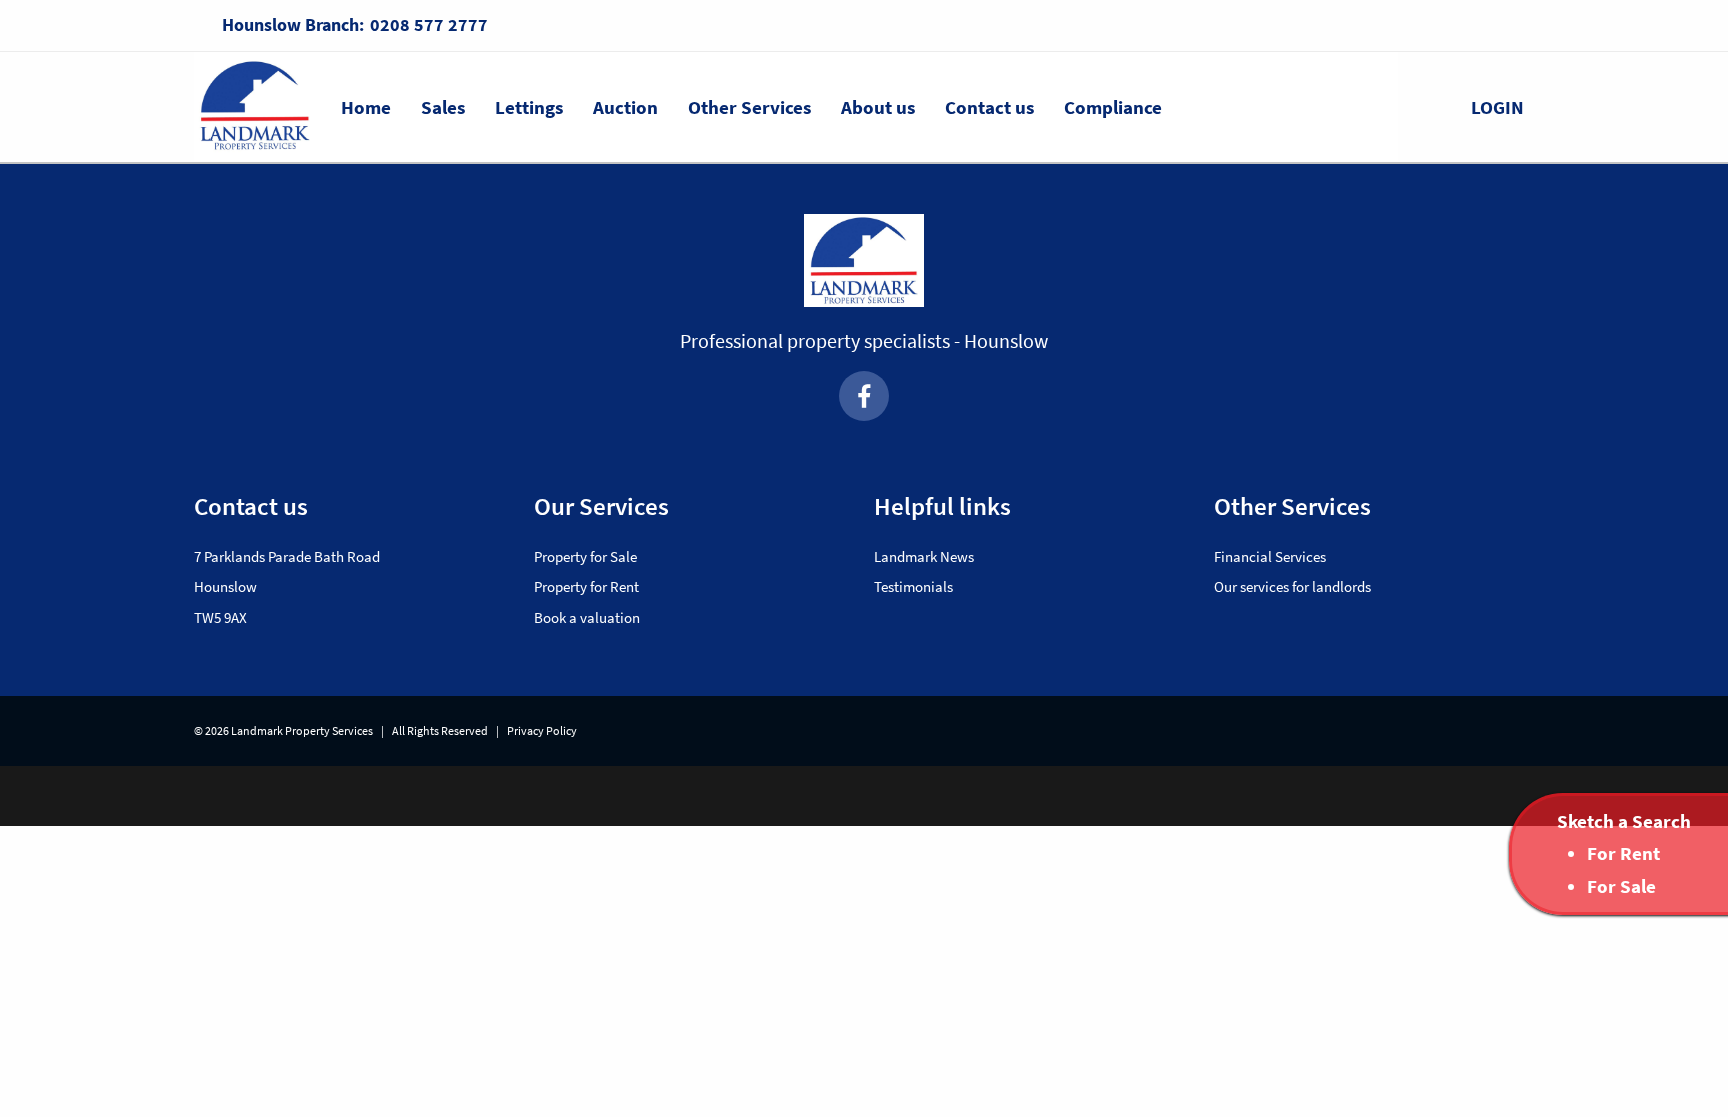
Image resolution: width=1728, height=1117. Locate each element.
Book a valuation (587, 617)
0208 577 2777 (429, 24)
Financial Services (1270, 556)
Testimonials (913, 586)
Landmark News (924, 556)
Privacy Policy (542, 730)
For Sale (1621, 886)
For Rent (1623, 853)
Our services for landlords (1292, 586)
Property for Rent (586, 586)
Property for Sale (585, 556)
